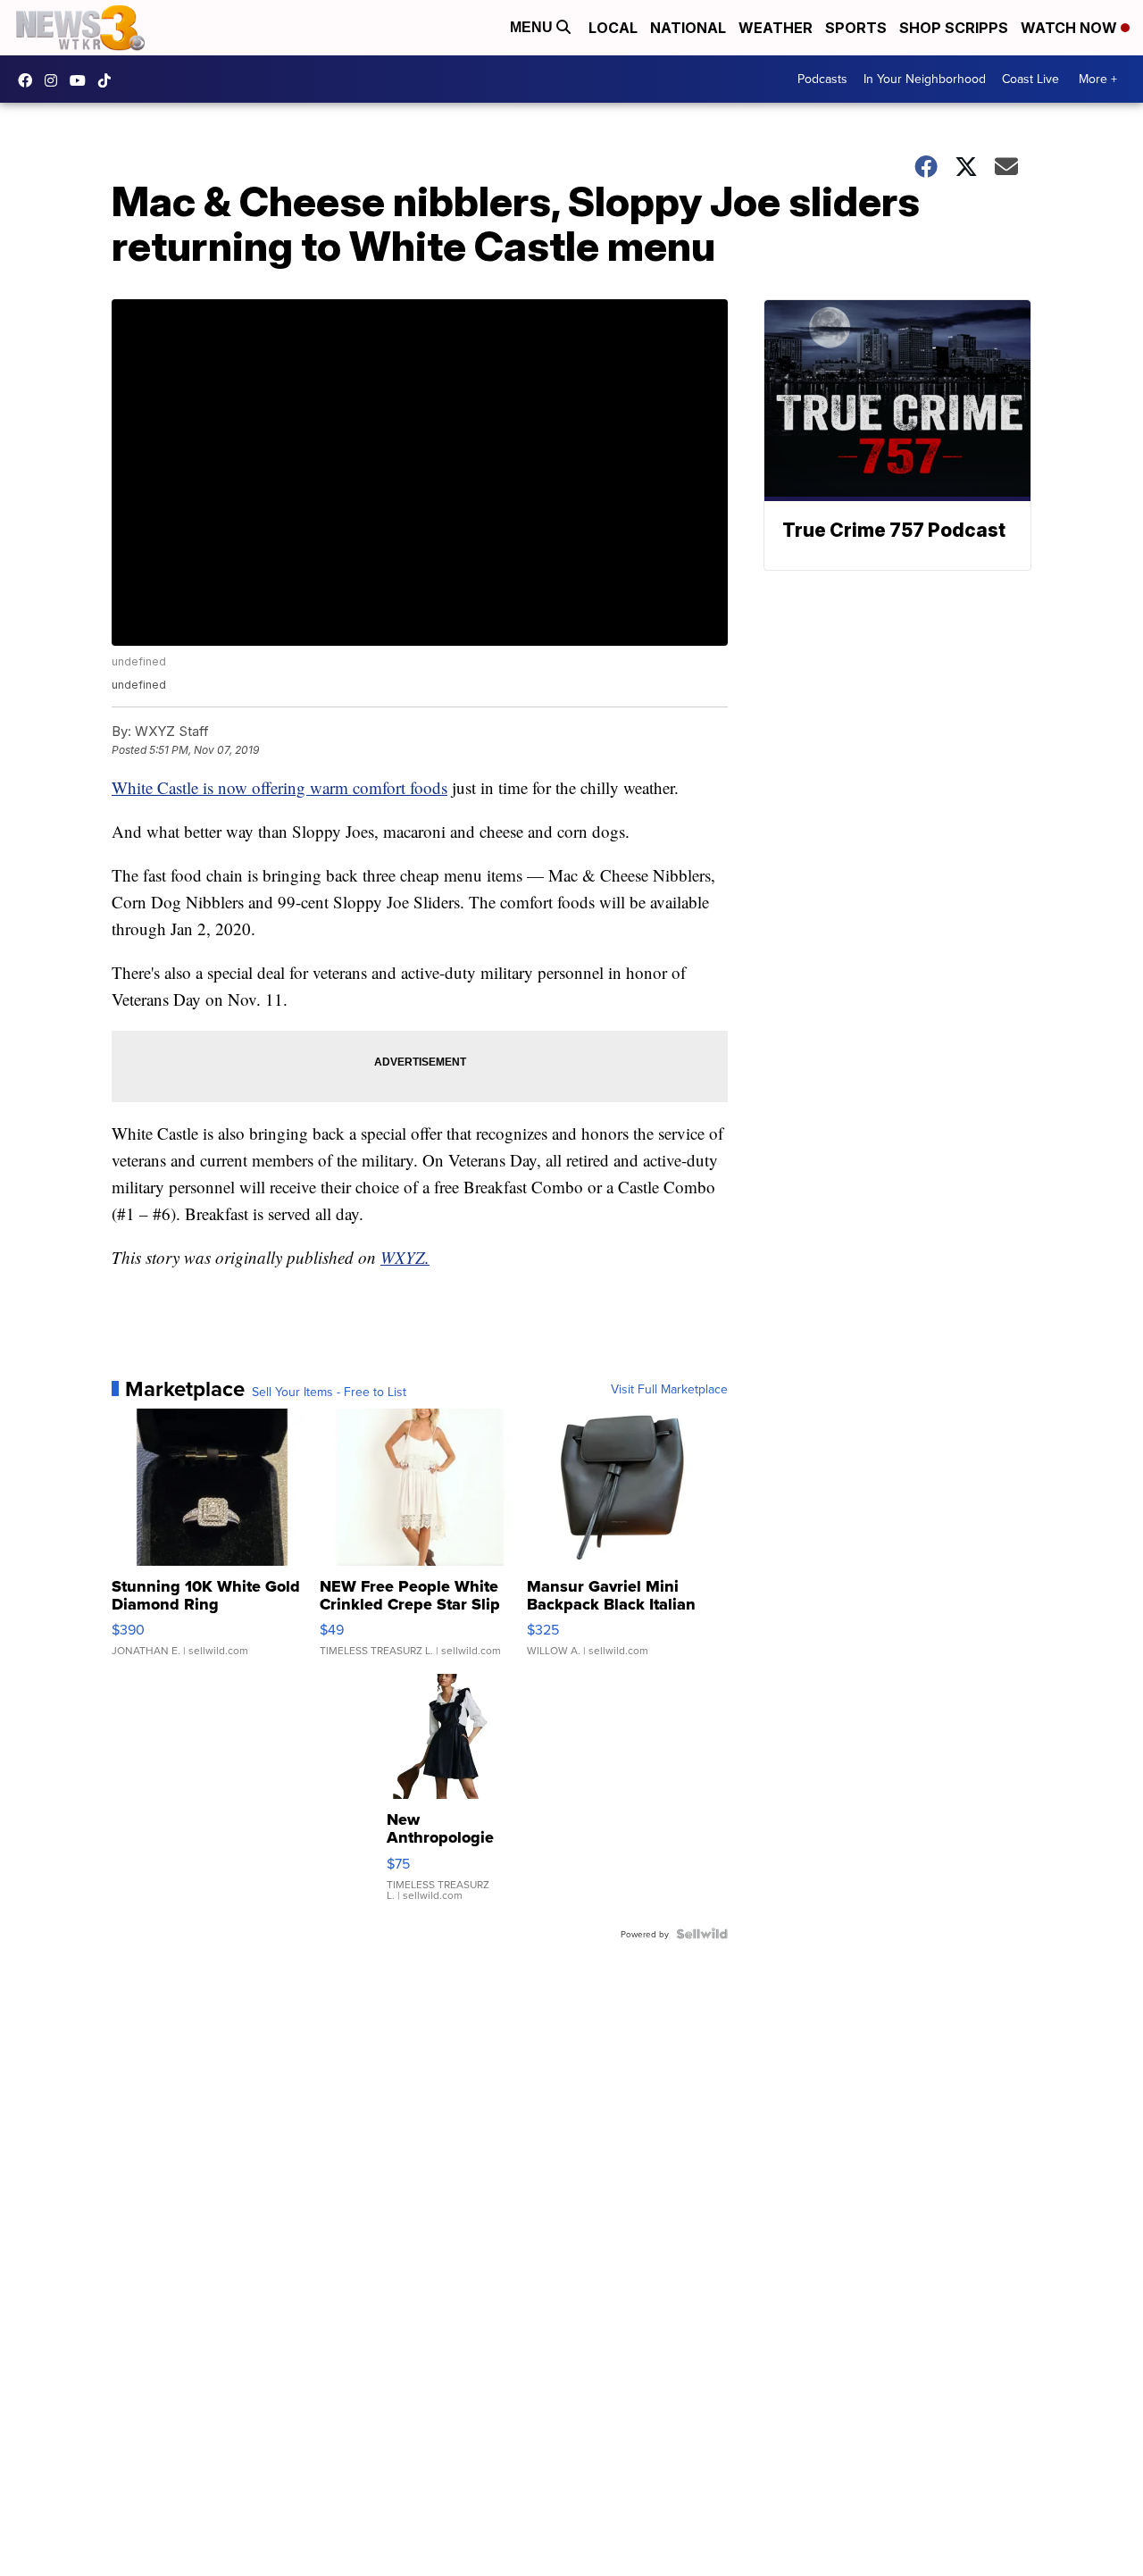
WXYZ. (405, 1257)
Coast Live (1030, 79)
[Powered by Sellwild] (702, 1934)
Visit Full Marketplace (669, 1389)
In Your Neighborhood (925, 79)
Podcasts (822, 79)
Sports (856, 28)
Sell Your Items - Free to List (329, 1392)
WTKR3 (29, 80)
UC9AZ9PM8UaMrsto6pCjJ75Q (82, 80)
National (688, 28)
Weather (776, 28)
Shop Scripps (954, 28)
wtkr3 (55, 80)
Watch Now (1071, 28)
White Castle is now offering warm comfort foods (279, 787)
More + (1098, 79)
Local (613, 28)
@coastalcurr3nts (109, 80)
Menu (533, 27)
